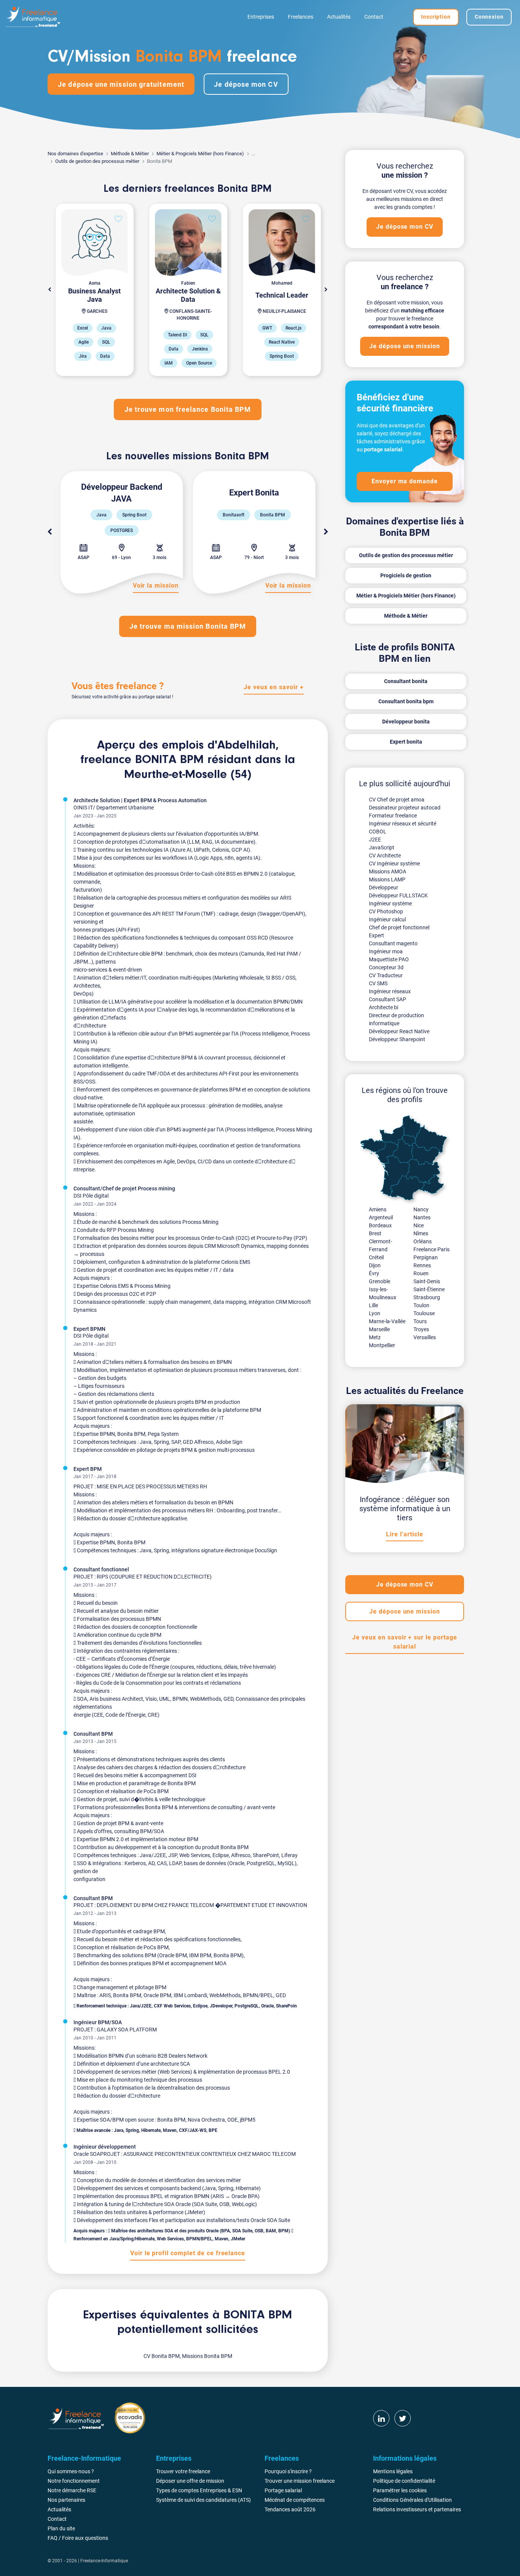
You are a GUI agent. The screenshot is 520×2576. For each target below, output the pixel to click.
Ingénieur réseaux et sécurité (403, 824)
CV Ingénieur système (394, 863)
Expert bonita (406, 742)
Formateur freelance (393, 816)
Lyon (375, 1313)
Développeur (384, 887)
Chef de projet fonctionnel (399, 927)
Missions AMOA (388, 871)
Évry (374, 1273)
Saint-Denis (427, 1281)
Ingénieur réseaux (390, 991)
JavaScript (382, 848)
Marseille (379, 1329)
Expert (376, 935)
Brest (375, 1233)
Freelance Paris (431, 1249)
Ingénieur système (390, 903)
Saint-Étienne (429, 1289)
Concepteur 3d (386, 967)
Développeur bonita (406, 722)
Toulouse (424, 1313)
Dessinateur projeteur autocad (405, 808)
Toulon (421, 1305)
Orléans (423, 1241)
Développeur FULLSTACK (398, 895)
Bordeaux (380, 1225)
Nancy (421, 1209)
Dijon (375, 1265)
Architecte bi (384, 1007)
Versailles (425, 1337)
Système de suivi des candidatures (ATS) (203, 2500)
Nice (419, 1225)
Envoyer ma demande (405, 481)
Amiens (378, 1209)
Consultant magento (393, 943)
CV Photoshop (386, 911)
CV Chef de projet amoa (397, 800)
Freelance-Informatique (104, 2561)
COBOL (378, 832)
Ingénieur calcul (387, 919)
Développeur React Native (399, 1031)
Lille (373, 1305)
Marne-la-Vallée (387, 1321)
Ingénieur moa (386, 951)
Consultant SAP (388, 999)
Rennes (422, 1265)
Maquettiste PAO (389, 959)
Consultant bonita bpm (406, 701)
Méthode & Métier (130, 154)
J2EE (375, 840)
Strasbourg (427, 1297)
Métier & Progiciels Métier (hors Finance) (200, 154)
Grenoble (380, 1281)
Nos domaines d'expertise (75, 154)
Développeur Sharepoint (397, 1039)
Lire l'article (404, 1534)
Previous (49, 532)
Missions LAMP (387, 879)
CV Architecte (385, 855)
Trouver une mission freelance (300, 2481)
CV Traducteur (386, 975)
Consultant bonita (406, 681)
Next (326, 290)
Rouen (421, 1273)
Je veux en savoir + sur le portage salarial (405, 1642)
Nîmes (421, 1233)
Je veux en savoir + (274, 687)
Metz (375, 1337)
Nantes (422, 1217)
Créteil (376, 1257)
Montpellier (382, 1345)
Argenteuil (381, 1217)
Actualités (339, 17)
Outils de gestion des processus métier (97, 161)
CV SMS (378, 983)
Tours (420, 1321)
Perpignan (426, 1257)
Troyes (421, 1329)
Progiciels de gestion (406, 575)
